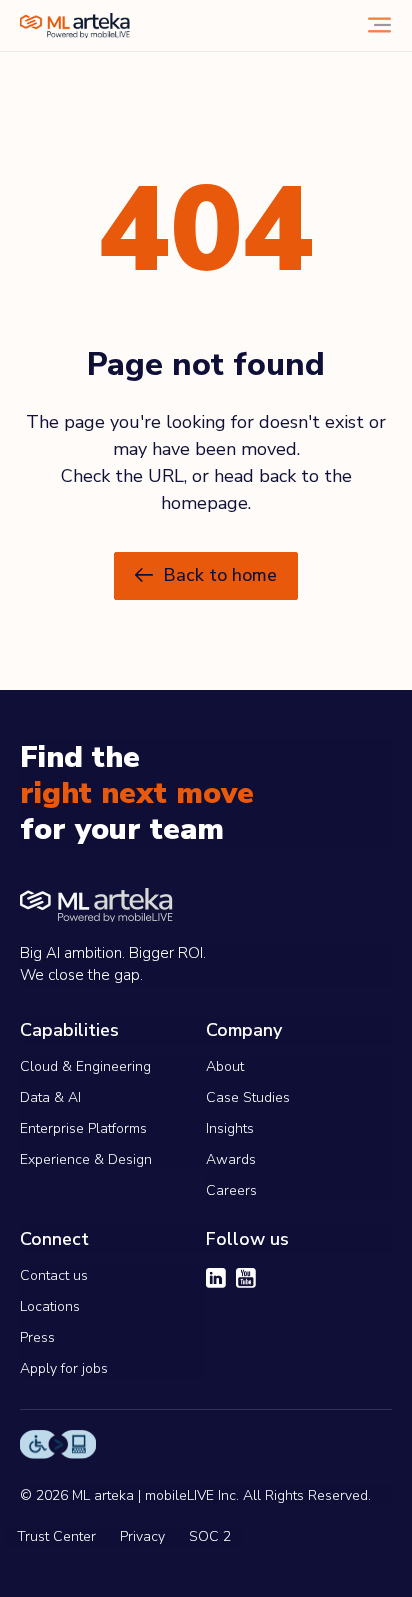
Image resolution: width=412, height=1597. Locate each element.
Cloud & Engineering (85, 1066)
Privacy (142, 1536)
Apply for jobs (64, 1368)
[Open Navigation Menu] (379, 25)
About (225, 1066)
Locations (50, 1306)
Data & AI (50, 1097)
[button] (206, 576)
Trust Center (56, 1536)
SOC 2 (210, 1536)
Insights (230, 1128)
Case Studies (248, 1097)
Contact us (54, 1275)
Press (37, 1337)
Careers (231, 1190)
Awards (231, 1159)
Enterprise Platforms (83, 1128)
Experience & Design (86, 1159)
